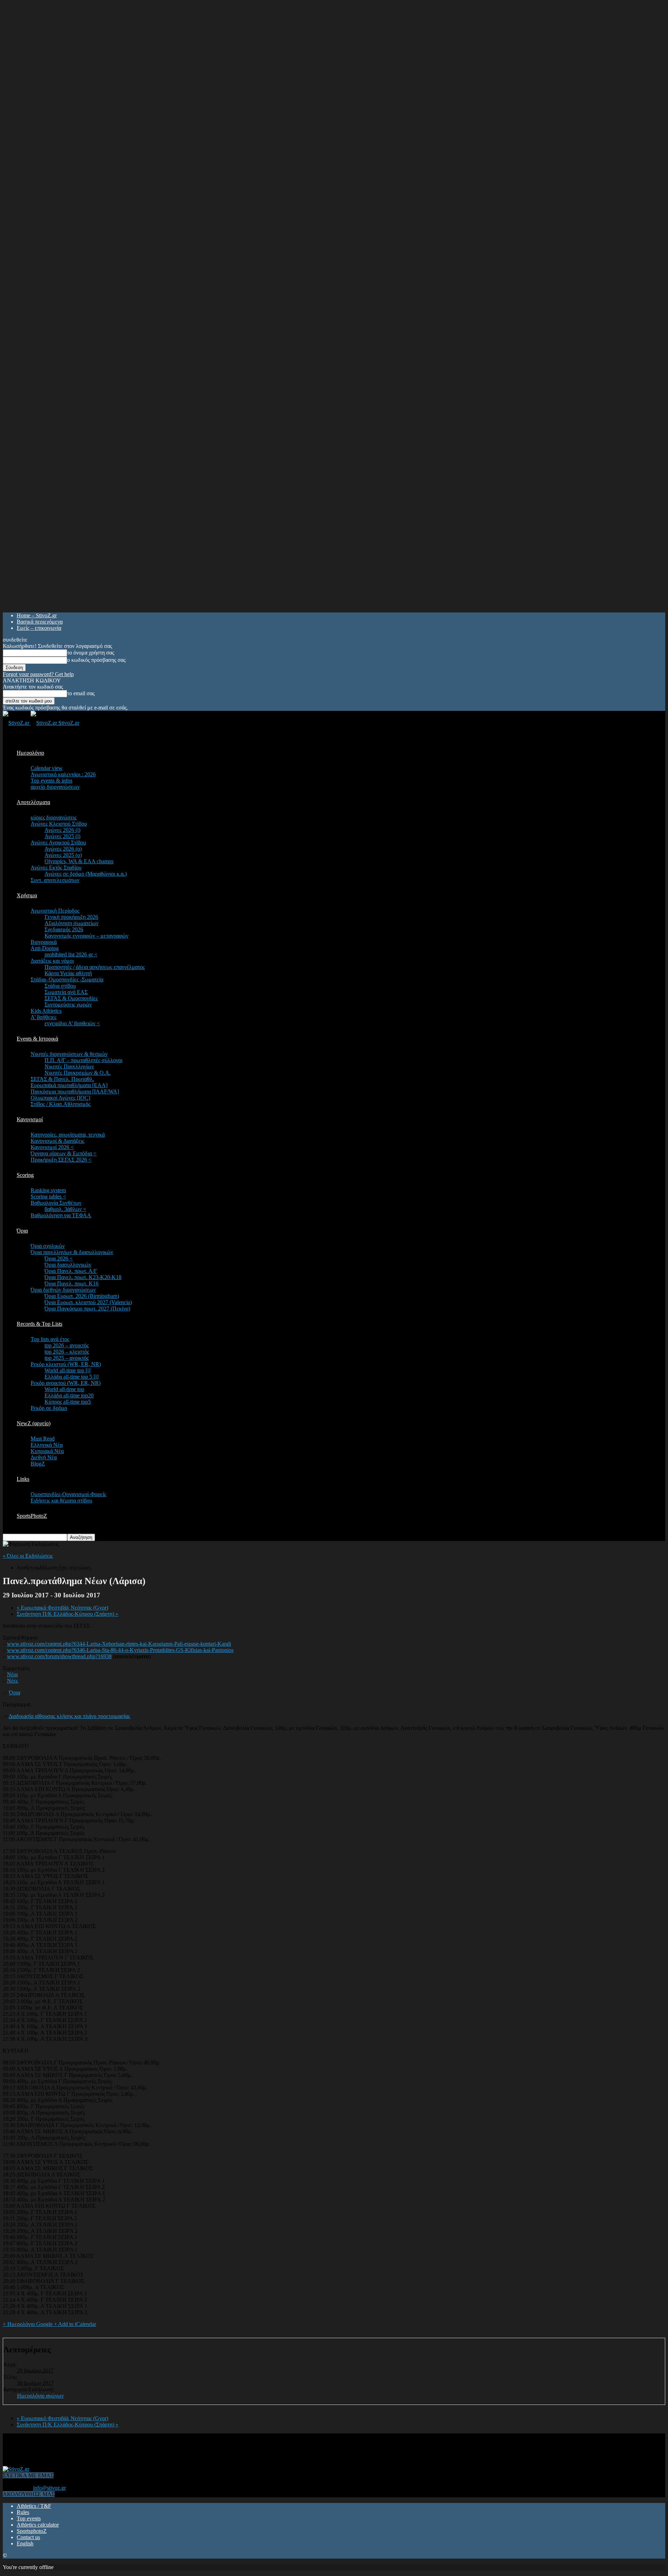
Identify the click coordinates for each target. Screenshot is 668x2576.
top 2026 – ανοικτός (67, 1345)
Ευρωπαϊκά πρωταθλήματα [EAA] (69, 1085)
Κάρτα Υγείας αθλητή (68, 973)
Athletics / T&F (34, 2506)
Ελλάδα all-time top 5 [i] (71, 1377)
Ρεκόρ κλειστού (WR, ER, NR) (66, 1364)
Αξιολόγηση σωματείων (71, 923)
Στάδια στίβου (60, 986)
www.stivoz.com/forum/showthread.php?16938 (59, 1656)
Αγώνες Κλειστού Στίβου (59, 824)
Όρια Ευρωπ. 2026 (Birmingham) (82, 1296)
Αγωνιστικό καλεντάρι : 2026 (63, 774)
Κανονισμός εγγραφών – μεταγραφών (86, 936)
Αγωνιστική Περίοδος (55, 911)
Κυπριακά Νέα (47, 1451)
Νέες (13, 1681)
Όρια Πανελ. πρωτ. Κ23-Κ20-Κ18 (83, 1277)
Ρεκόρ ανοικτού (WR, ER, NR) (66, 1383)
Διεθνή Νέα (44, 1457)
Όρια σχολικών (48, 1246)
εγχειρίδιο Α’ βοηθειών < (72, 1023)
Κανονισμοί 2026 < (52, 1147)
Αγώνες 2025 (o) (63, 855)
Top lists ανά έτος (50, 1339)
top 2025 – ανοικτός (67, 1358)
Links (23, 1479)
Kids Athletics (46, 1011)
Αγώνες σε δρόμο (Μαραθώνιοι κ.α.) (86, 874)
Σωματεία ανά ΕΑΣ (66, 992)
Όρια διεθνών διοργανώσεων (63, 1290)
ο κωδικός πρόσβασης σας (96, 660)
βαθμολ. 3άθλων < (65, 1209)
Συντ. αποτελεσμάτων (55, 880)
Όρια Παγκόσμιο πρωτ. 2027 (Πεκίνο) (87, 1309)
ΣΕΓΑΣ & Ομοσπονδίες (71, 998)
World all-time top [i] (67, 1370)
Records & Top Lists (39, 1324)
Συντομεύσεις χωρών (68, 1005)
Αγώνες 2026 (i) (62, 830)
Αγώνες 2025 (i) (62, 836)
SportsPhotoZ (32, 1516)
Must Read (43, 1439)
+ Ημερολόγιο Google (28, 2324)
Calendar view (47, 768)
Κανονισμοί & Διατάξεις (57, 1141)
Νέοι (12, 1674)
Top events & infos (51, 781)
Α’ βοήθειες (43, 1017)
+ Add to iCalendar (75, 2324)
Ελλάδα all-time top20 (69, 1395)
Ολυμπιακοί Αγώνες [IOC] (60, 1098)
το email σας (81, 693)
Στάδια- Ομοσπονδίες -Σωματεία (67, 980)
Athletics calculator (38, 2525)
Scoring (25, 1175)
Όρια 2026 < (59, 1258)
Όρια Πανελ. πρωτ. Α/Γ (71, 1271)
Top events (29, 2518)
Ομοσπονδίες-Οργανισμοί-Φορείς (68, 1494)
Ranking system (48, 1190)
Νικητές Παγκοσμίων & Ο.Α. (78, 1073)
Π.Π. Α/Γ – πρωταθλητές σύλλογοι (83, 1060)
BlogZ (38, 1464)
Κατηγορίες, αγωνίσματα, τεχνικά (68, 1135)
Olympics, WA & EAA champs (79, 861)
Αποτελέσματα (33, 802)
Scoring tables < (48, 1197)
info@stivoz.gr (49, 2488)
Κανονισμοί (30, 1119)
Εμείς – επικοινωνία (39, 628)
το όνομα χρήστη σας (91, 653)
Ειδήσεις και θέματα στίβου (61, 1500)
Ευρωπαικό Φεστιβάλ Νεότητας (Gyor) (62, 1608)
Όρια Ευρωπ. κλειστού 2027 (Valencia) (88, 1302)
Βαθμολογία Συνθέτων (56, 1203)
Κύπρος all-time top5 (68, 1402)
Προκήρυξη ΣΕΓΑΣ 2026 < (61, 1160)
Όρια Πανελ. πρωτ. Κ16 (71, 1283)
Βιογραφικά (44, 942)
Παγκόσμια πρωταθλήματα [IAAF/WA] (75, 1092)
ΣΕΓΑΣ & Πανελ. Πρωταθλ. (62, 1079)
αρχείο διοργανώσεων (55, 787)
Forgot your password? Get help (38, 674)
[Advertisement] (129, 2449)
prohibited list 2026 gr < (71, 954)
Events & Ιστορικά (37, 1039)
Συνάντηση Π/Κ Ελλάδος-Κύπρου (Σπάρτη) (67, 1614)
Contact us (28, 2537)
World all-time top (64, 1389)
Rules (23, 2512)
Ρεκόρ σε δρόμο (49, 1408)
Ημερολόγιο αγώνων (40, 2396)
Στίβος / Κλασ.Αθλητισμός (61, 1104)
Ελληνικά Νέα (47, 1445)
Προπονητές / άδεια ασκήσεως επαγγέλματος (95, 967)
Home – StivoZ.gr (37, 615)
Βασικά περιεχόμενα (40, 622)
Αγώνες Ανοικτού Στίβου (58, 842)
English (25, 2543)
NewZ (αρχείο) (34, 1423)
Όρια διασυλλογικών (68, 1265)
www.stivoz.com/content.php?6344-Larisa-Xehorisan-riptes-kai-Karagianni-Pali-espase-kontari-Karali (119, 1644)
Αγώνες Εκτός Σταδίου (56, 868)
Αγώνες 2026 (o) (63, 849)
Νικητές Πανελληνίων (69, 1066)
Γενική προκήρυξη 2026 (71, 917)
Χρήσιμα (27, 895)
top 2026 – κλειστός (67, 1352)
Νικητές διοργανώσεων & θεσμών (69, 1054)
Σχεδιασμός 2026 (64, 929)
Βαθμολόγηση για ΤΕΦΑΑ (61, 1215)
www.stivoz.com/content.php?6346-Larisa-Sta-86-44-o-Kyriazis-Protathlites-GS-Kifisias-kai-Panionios (120, 1650)
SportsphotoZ (32, 2531)
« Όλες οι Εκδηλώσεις (28, 1556)
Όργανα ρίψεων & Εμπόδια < (63, 1153)
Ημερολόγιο (30, 753)
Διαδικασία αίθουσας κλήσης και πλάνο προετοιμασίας (69, 1716)
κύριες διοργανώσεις (54, 817)
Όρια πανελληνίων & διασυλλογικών (72, 1252)
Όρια (22, 1231)
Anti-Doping (45, 948)
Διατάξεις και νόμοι (52, 961)
